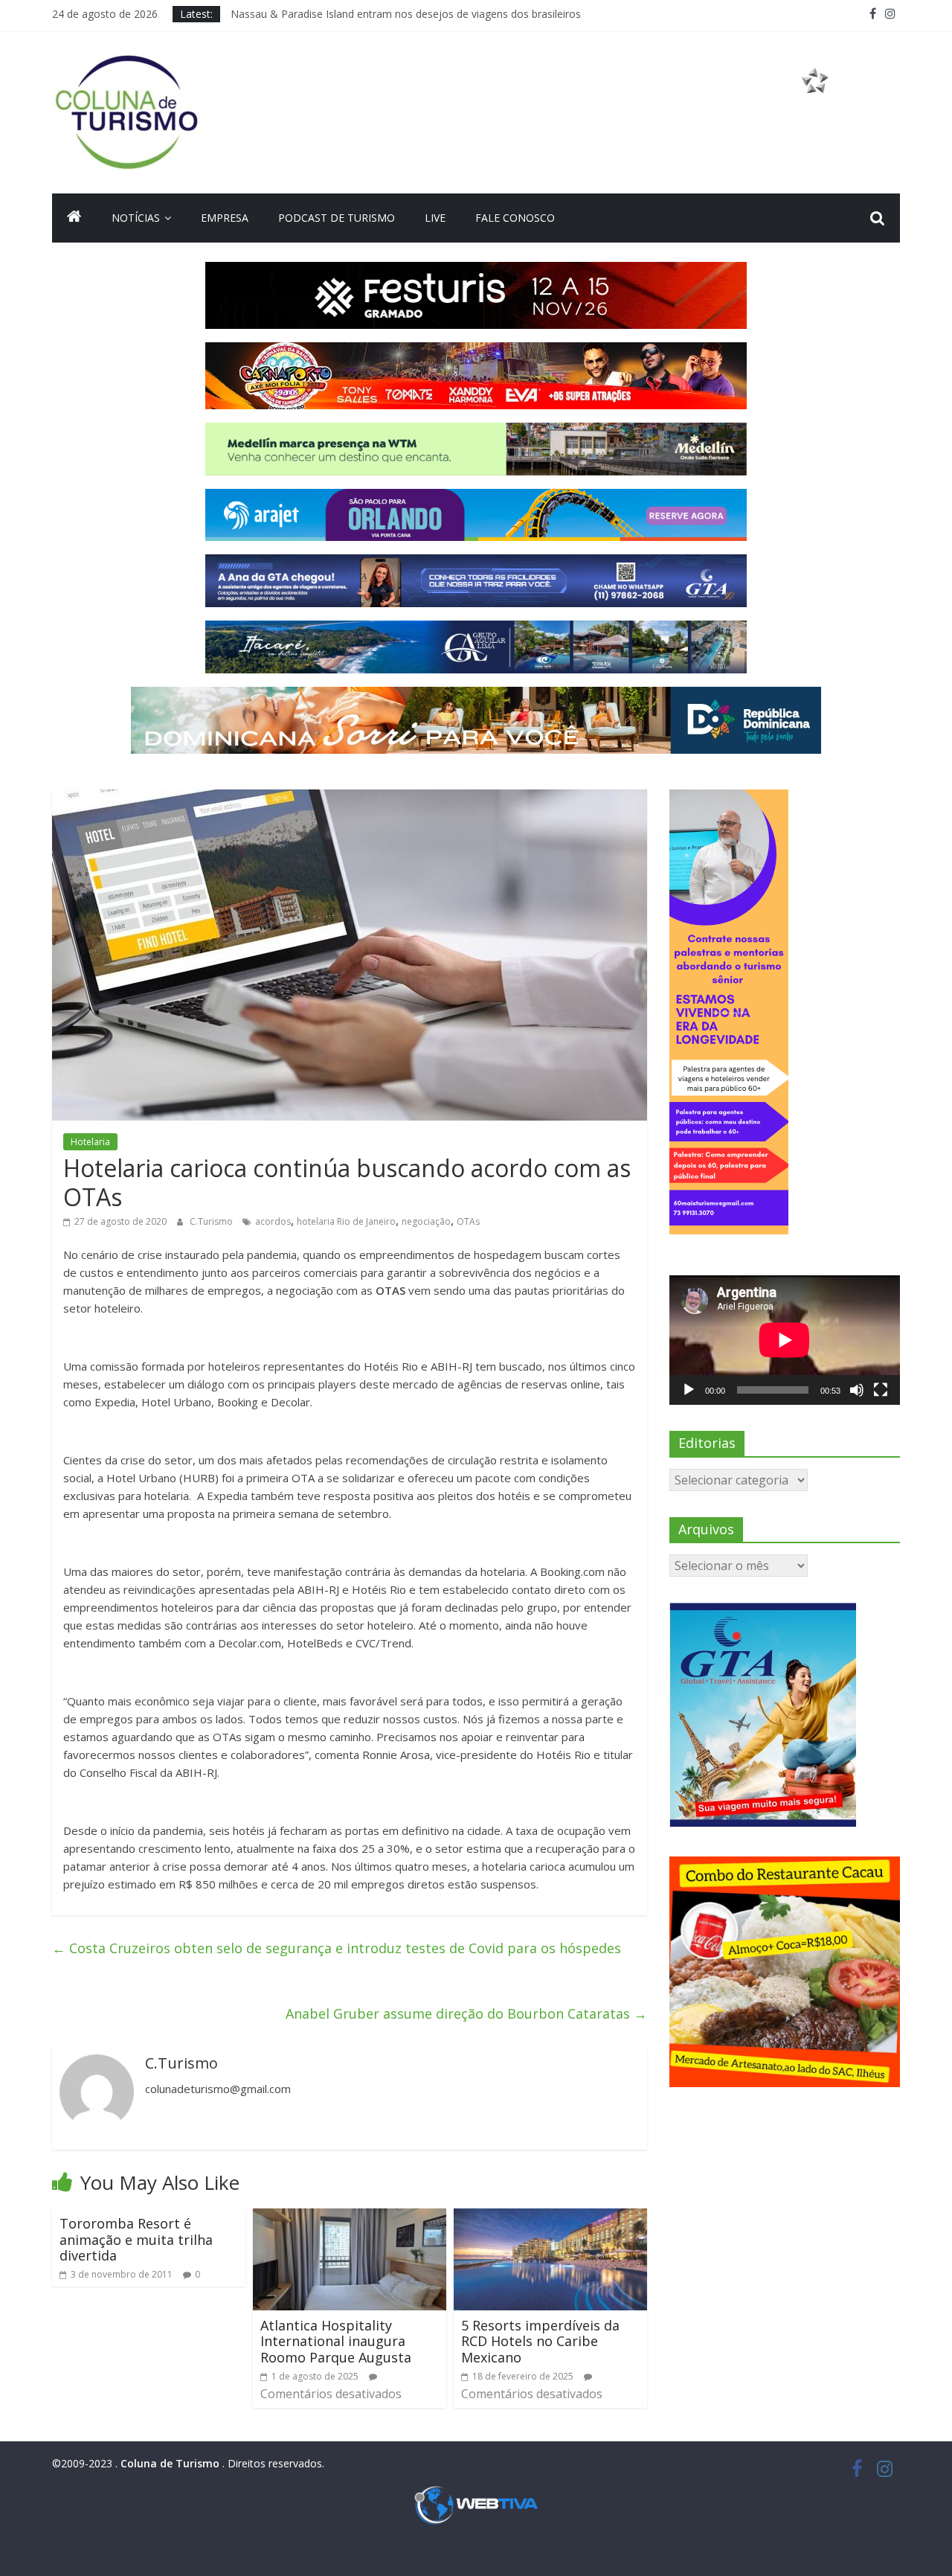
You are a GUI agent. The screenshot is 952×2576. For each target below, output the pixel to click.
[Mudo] (857, 1390)
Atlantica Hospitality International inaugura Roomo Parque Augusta (336, 2341)
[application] (785, 1340)
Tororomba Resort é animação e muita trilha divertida (136, 2239)
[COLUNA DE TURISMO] (74, 218)
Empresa (225, 218)
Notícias (136, 218)
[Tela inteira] (881, 1390)
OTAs (468, 1221)
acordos (273, 1221)
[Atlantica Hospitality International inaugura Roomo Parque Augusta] (350, 2217)
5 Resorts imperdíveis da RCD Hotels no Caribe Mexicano (540, 2341)
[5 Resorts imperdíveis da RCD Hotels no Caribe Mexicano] (550, 2217)
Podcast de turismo (337, 218)
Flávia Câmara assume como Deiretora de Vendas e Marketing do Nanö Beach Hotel (436, 8)
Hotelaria (90, 1142)
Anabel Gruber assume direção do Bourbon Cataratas (466, 2013)
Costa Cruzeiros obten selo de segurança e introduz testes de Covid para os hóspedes (337, 1948)
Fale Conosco (515, 218)
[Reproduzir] (689, 1390)
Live (435, 218)
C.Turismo (212, 1221)
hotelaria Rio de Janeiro (346, 1221)
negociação (426, 1221)
